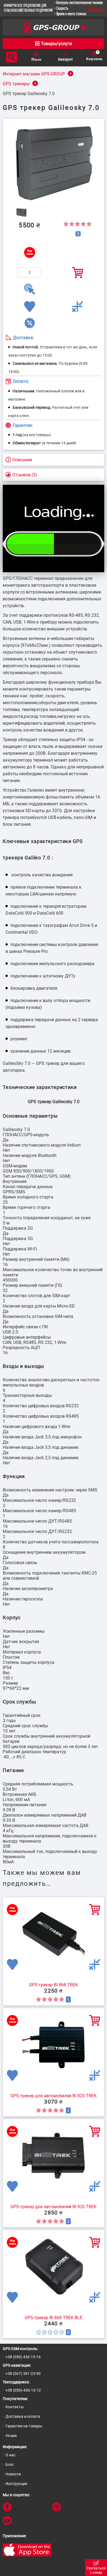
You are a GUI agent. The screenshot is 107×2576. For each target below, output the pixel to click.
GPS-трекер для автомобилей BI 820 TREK (54, 2096)
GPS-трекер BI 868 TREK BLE (54, 2318)
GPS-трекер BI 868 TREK (54, 1985)
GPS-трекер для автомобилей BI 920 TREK (54, 2207)
